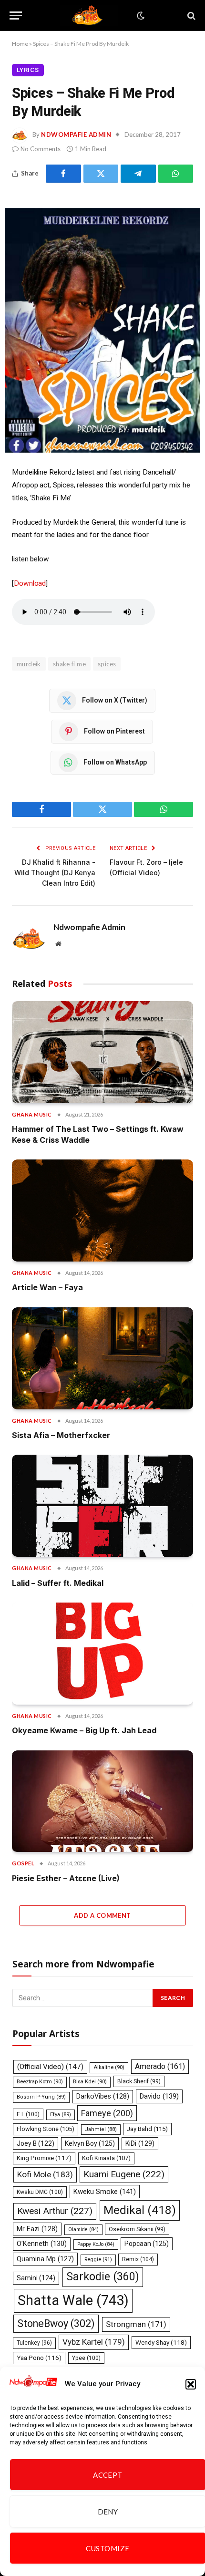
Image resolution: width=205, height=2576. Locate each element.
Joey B (36, 2143)
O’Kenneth (42, 2244)
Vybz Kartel (94, 2342)
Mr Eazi (37, 2229)
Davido (159, 2096)
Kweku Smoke (105, 2192)
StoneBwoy (56, 2323)
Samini (36, 2278)
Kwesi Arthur (55, 2211)
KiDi (140, 2143)
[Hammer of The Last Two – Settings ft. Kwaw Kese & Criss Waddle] (102, 1052)
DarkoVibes (103, 2096)
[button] (191, 2384)
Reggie (98, 2260)
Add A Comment (102, 1915)
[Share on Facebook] (63, 174)
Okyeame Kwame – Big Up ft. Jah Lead (84, 1730)
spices (107, 664)
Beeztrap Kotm (40, 2082)
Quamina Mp (45, 2259)
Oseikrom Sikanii (137, 2229)
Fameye (107, 2113)
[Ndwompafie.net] (89, 16)
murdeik (29, 664)
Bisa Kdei (90, 2082)
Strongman (136, 2324)
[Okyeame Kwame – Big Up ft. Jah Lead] (102, 1654)
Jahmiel (101, 2129)
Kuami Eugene (124, 2174)
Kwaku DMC (40, 2192)
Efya (61, 2115)
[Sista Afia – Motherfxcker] (102, 1358)
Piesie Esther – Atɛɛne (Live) (66, 1878)
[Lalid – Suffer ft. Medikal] (102, 1506)
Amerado (160, 2066)
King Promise (44, 2158)
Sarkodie (103, 2277)
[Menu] (16, 16)
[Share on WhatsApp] (176, 174)
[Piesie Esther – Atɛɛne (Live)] (102, 1801)
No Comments (41, 149)
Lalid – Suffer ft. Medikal (58, 1583)
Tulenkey (34, 2343)
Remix (138, 2259)
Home (20, 44)
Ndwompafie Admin (76, 134)
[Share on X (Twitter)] (101, 174)
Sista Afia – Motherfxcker (61, 1435)
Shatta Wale (73, 2300)
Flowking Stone (46, 2129)
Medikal (140, 2210)
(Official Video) (50, 2067)
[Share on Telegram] (138, 174)
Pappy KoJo (96, 2244)
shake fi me (69, 664)
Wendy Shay (161, 2342)
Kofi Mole (45, 2174)
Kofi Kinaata (106, 2158)
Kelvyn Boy (90, 2143)
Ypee (86, 2358)
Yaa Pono (39, 2358)
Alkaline (109, 2067)
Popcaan (147, 2244)
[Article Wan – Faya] (102, 1210)
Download (30, 583)
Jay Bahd (147, 2129)
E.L (28, 2114)
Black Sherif (139, 2081)
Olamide (83, 2229)
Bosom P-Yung (41, 2097)
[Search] (190, 16)
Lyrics (28, 70)
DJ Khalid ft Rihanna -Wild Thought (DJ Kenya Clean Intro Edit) (55, 873)
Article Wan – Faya (47, 1287)
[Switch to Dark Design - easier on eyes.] (140, 16)
